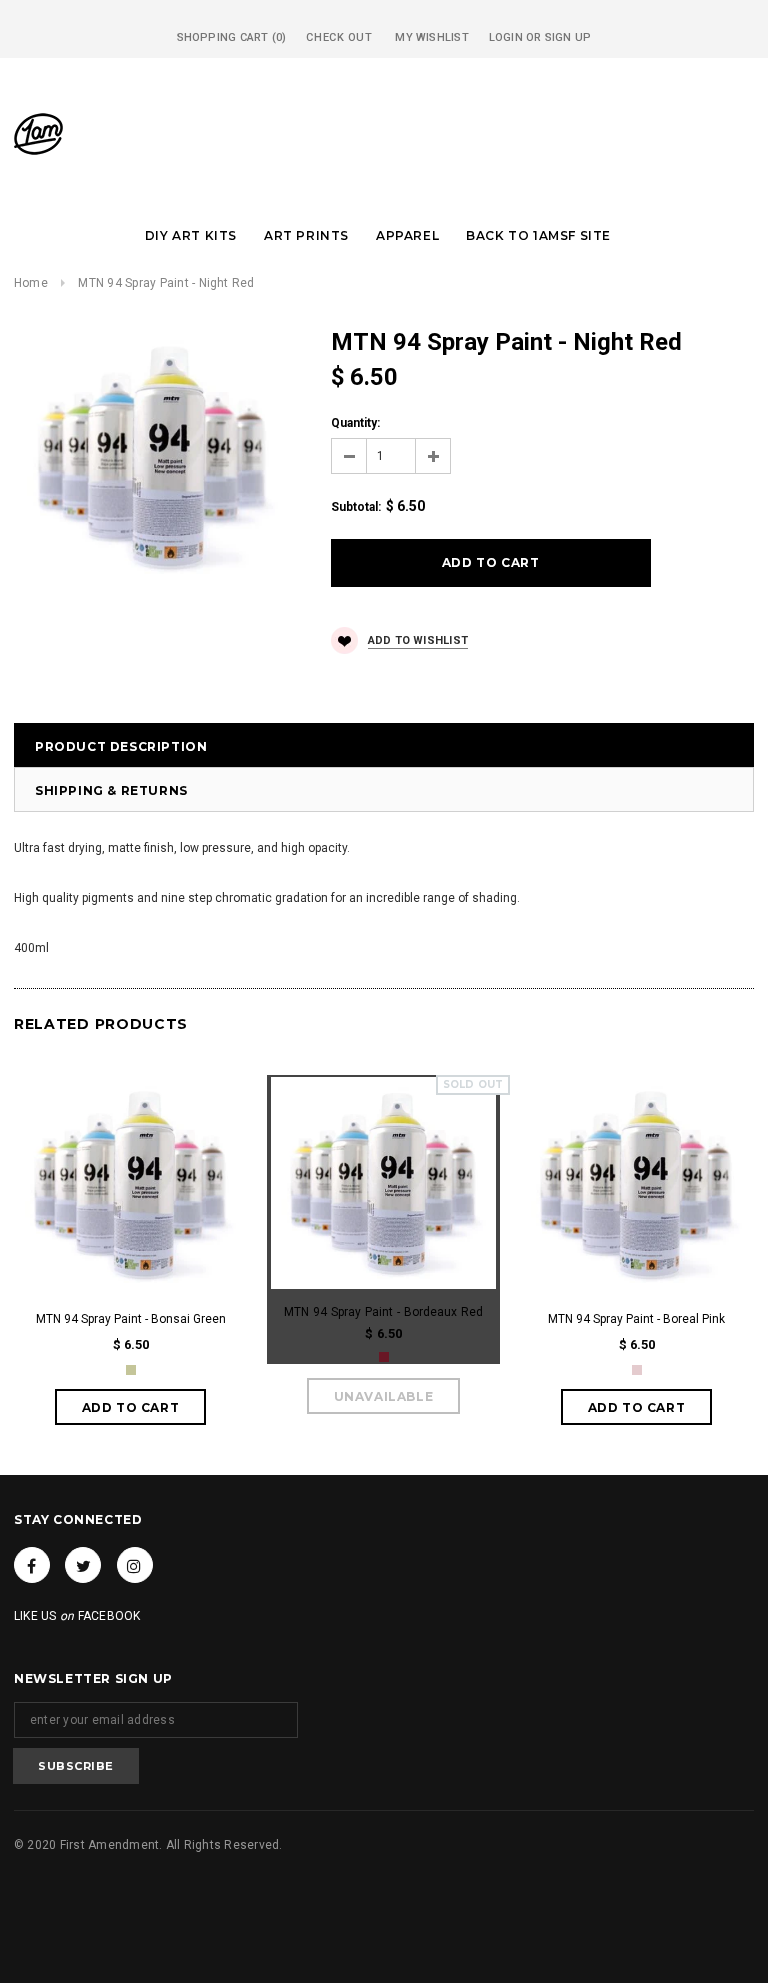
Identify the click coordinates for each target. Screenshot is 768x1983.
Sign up (568, 37)
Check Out (339, 37)
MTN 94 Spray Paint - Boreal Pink (636, 1319)
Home (31, 283)
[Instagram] (135, 1565)
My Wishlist (431, 37)
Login (506, 37)
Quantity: (355, 423)
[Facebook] (32, 1565)
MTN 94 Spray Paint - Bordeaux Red (383, 1312)
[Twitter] (83, 1565)
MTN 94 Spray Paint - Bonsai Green (131, 1319)
